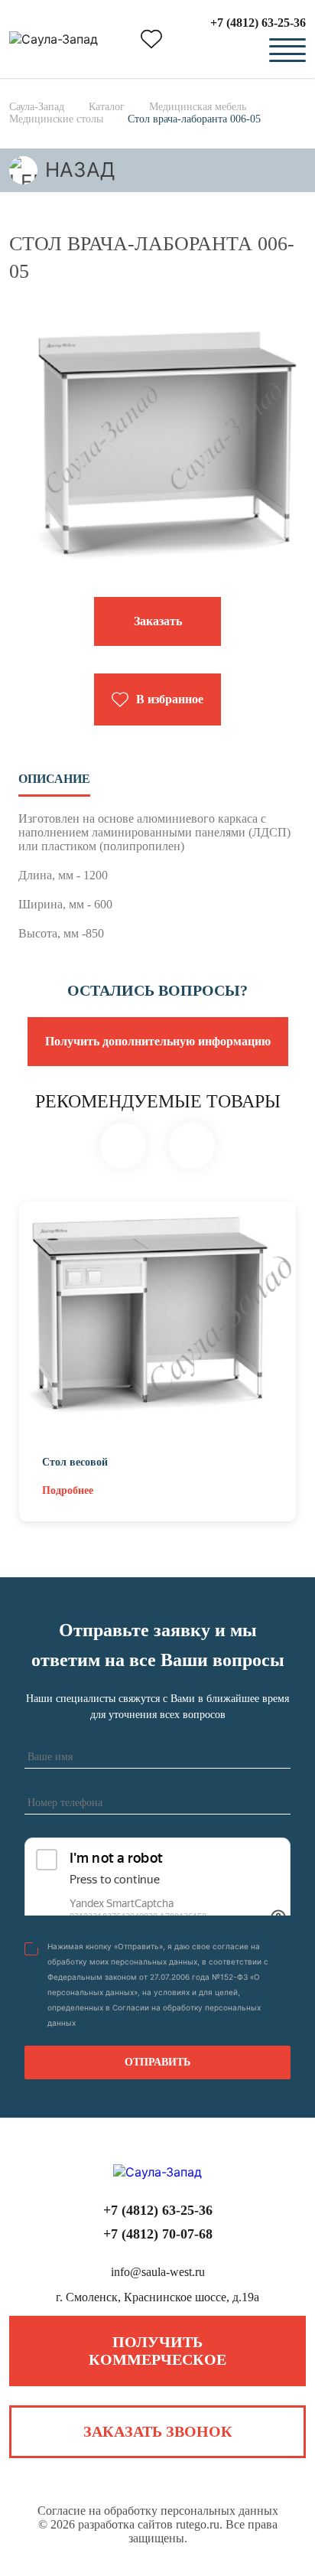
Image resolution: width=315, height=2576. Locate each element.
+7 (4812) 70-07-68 (158, 2234)
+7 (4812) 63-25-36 (258, 23)
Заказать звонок (158, 2431)
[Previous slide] (123, 1146)
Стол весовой (75, 1462)
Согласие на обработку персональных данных (158, 2511)
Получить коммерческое (157, 2351)
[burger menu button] (287, 51)
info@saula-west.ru (158, 2272)
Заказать (158, 621)
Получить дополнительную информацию (158, 1041)
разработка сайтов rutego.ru (149, 2524)
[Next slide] (192, 1146)
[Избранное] (151, 39)
